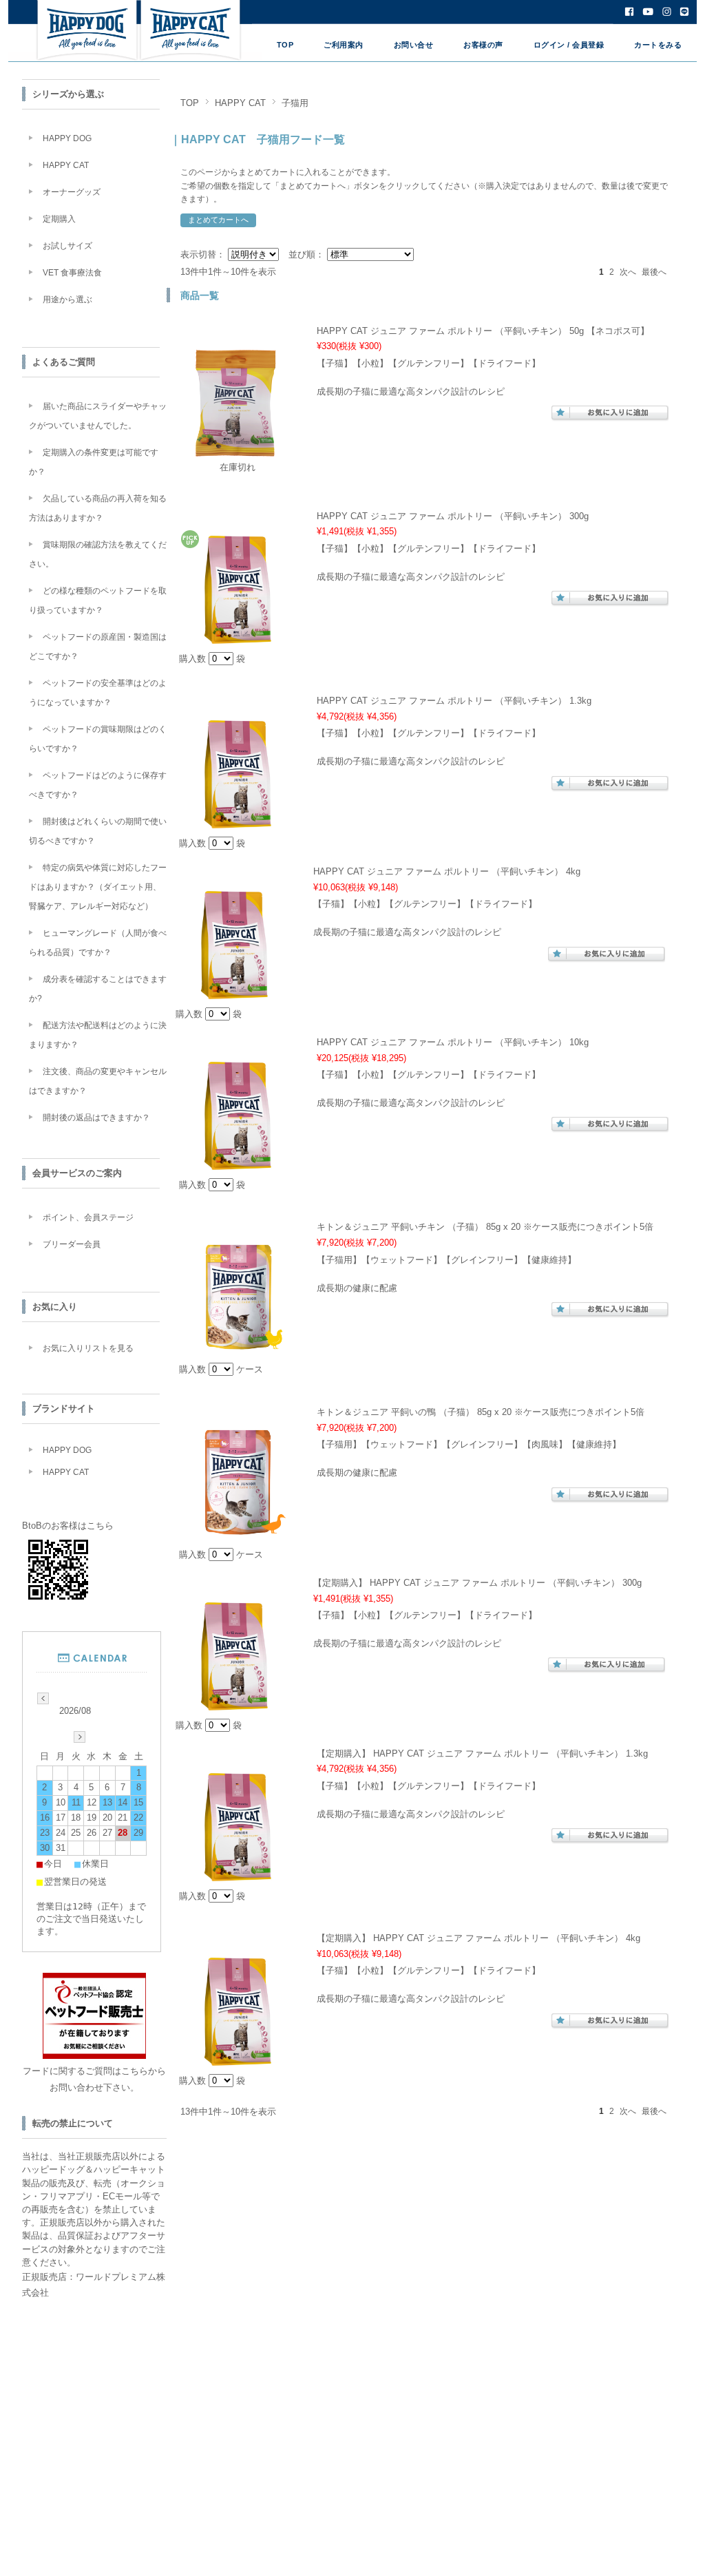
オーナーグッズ (72, 192)
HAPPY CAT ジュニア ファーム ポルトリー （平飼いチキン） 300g (453, 516)
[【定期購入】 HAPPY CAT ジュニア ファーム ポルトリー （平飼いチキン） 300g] (234, 1703)
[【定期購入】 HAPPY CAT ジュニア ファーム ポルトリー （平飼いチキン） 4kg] (238, 2059)
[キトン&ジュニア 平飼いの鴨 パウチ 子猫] (238, 1533)
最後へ (654, 272)
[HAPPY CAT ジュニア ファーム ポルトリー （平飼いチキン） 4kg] (234, 993)
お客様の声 (483, 45)
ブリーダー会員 (72, 1244)
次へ (628, 272)
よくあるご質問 (64, 362)
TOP (285, 45)
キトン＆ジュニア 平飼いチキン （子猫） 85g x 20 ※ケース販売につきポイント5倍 (485, 1227)
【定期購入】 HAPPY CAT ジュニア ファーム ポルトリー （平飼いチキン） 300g (477, 1583)
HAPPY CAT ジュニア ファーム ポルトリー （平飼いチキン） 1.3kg (454, 701)
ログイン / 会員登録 (569, 45)
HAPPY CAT (240, 103)
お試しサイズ (67, 246)
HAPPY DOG (67, 138)
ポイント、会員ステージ (88, 1217)
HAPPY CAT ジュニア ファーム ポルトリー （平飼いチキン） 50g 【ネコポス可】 (483, 331)
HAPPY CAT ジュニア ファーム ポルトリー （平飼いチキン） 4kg (447, 871)
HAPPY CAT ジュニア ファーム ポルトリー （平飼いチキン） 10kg (453, 1042)
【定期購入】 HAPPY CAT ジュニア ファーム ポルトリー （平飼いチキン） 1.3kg (482, 1753)
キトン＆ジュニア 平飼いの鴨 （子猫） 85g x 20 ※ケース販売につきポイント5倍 (481, 1412)
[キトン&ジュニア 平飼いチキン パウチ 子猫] (238, 1348)
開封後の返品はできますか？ (96, 1118)
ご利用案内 (344, 45)
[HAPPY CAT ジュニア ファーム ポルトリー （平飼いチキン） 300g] (238, 637)
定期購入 (59, 219)
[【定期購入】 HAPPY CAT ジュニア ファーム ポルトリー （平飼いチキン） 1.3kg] (238, 1874)
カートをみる (658, 45)
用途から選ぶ (67, 300)
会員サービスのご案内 (77, 1173)
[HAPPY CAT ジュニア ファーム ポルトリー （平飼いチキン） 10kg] (238, 1163)
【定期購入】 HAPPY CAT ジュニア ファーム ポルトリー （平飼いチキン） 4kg (478, 1938)
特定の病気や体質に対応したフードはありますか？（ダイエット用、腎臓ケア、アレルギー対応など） (98, 887)
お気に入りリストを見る (88, 1348)
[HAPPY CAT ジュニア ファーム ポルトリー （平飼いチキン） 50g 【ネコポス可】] (238, 451)
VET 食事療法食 (72, 273)
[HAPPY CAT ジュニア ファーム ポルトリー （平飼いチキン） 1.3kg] (238, 822)
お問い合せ (414, 45)
